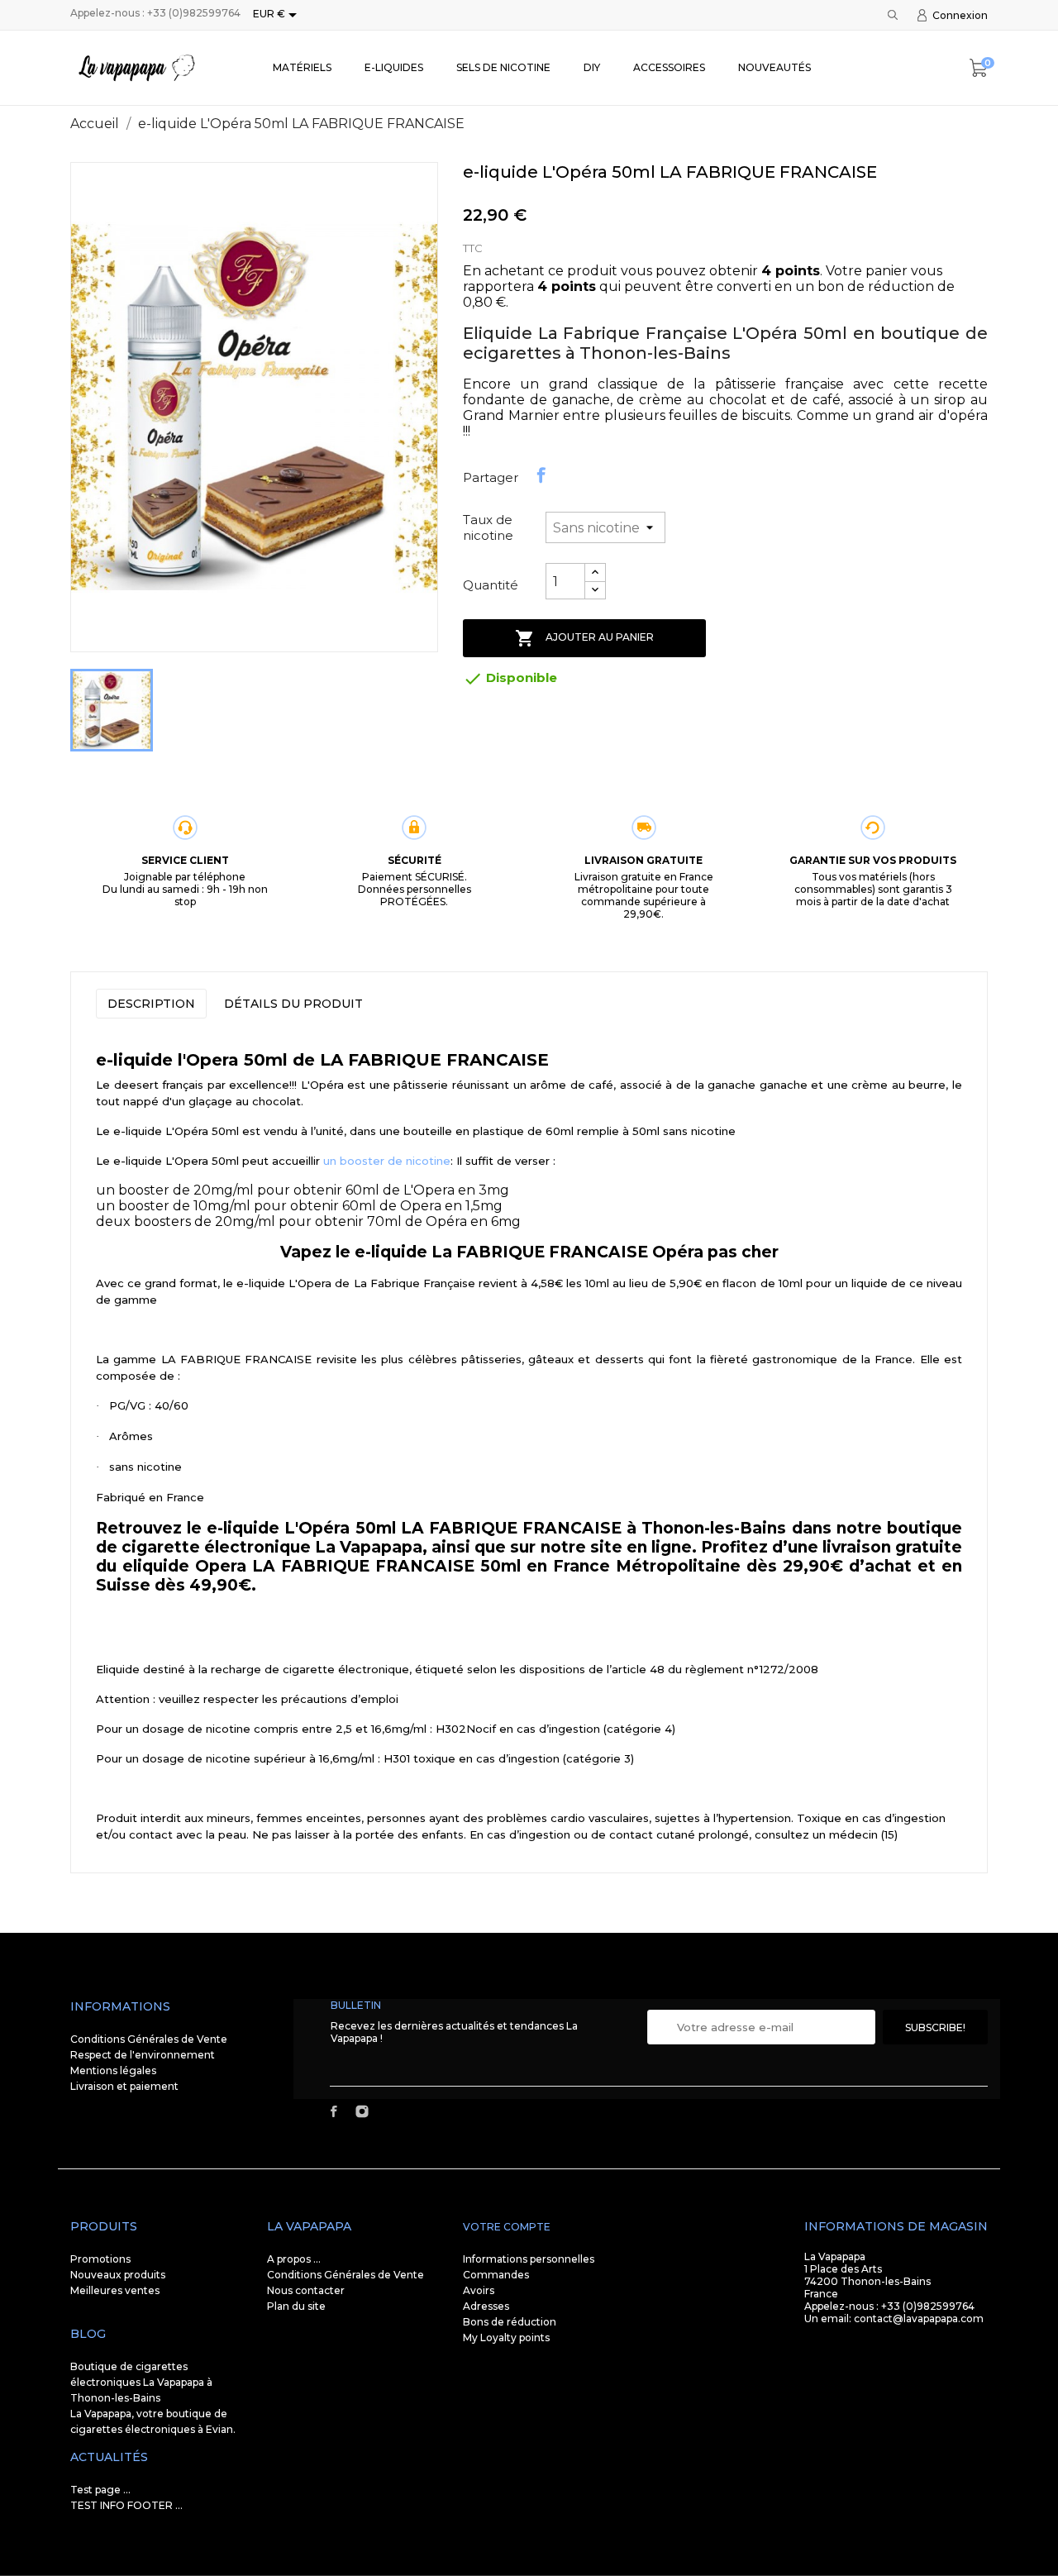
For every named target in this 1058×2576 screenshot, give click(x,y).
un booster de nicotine (387, 1161)
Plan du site (296, 2306)
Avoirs (479, 2290)
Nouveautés (774, 67)
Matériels (302, 67)
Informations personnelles (529, 2259)
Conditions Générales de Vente (149, 2039)
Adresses (486, 2306)
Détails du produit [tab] (293, 1004)
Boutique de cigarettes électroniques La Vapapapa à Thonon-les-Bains (141, 2382)
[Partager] (541, 475)
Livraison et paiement (124, 2086)
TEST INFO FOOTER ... (126, 2505)
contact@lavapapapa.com (919, 2318)
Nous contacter (306, 2290)
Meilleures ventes (115, 2290)
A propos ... (294, 2259)
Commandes (496, 2275)
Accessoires (669, 67)
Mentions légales (113, 2070)
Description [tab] (151, 1004)
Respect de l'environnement (143, 2055)
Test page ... (100, 2490)
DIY (592, 67)
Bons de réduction (510, 2322)
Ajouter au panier (584, 638)
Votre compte (507, 2227)
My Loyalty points (506, 2337)
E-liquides (394, 67)
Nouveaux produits (118, 2275)
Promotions (100, 2259)
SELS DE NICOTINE (503, 67)
